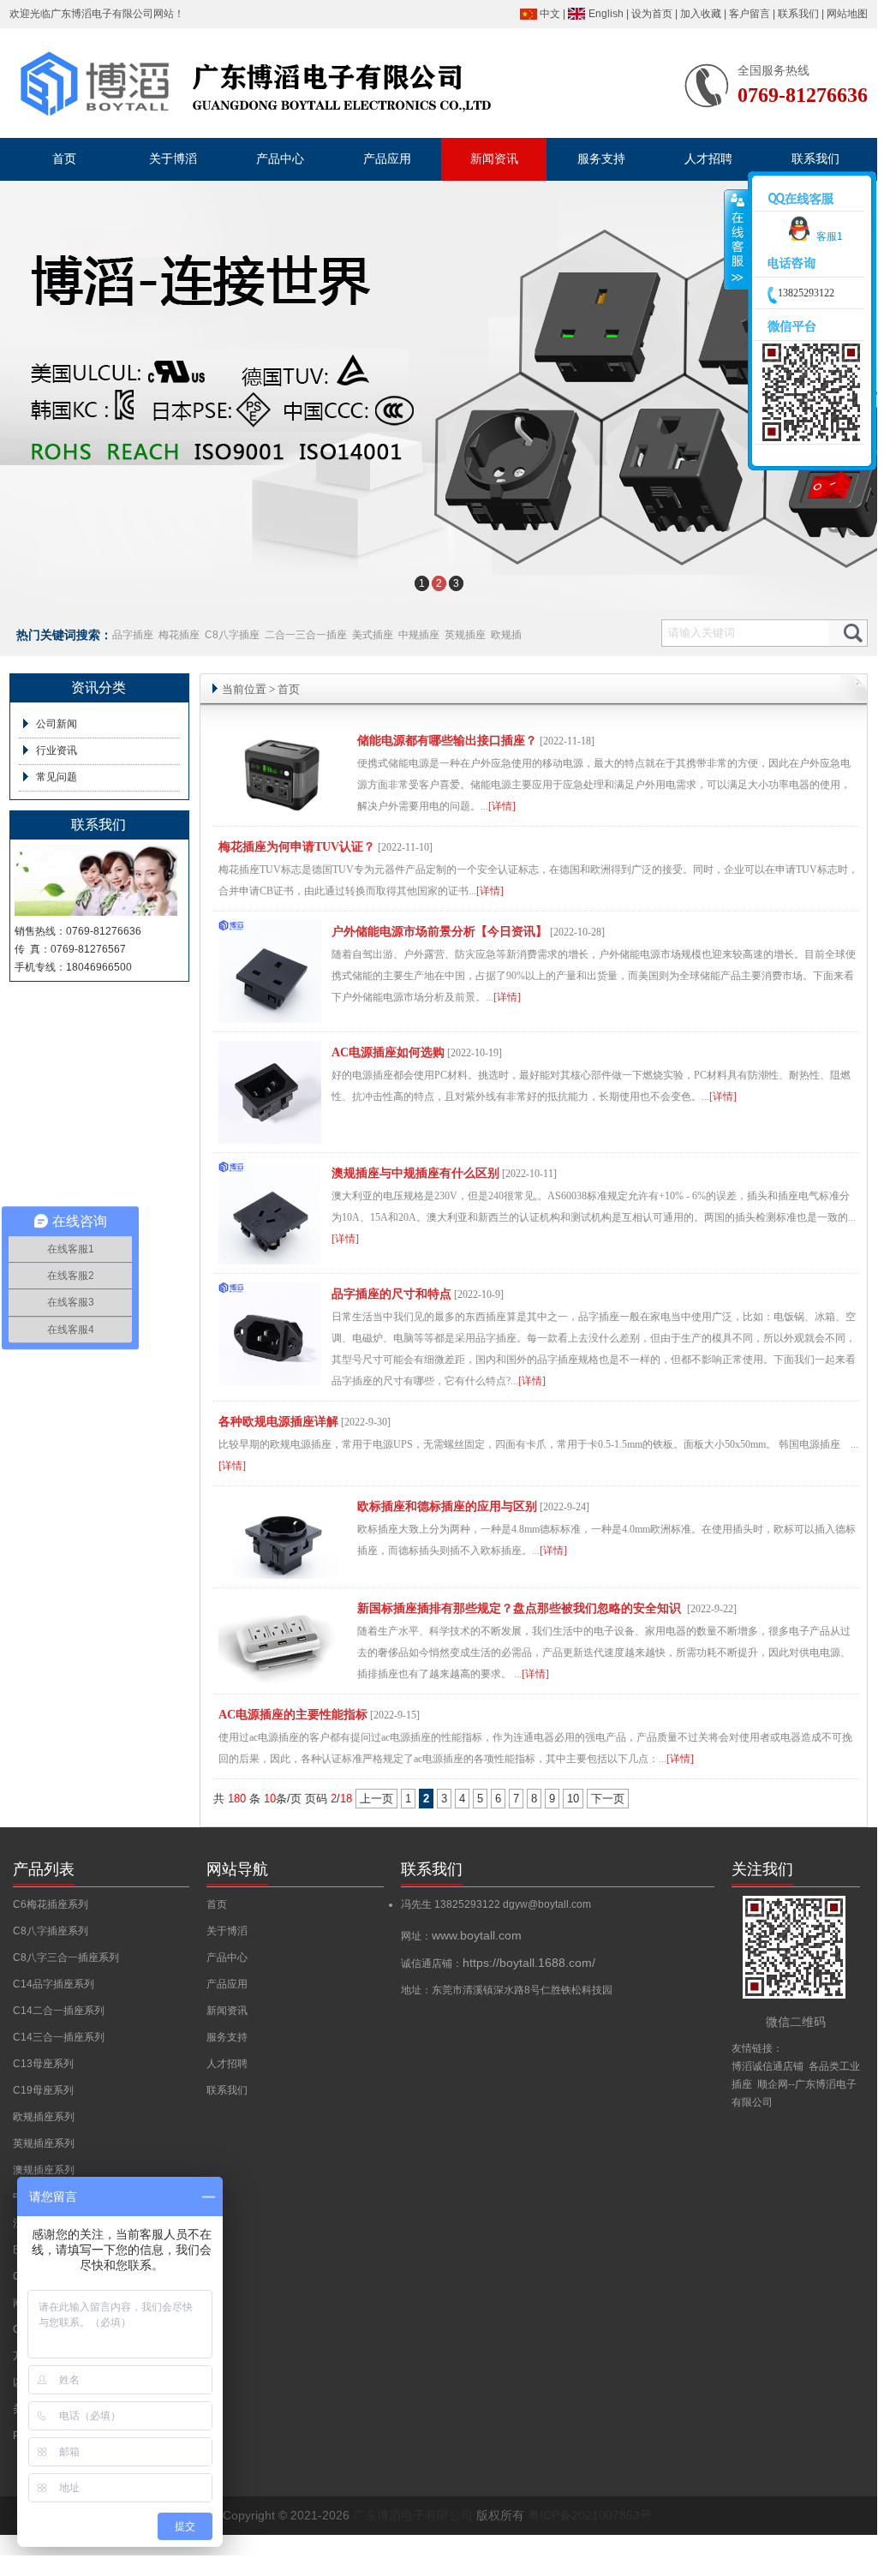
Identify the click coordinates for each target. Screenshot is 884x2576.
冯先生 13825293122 (452, 1904)
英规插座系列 (44, 2143)
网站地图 (847, 14)
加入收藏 (701, 14)
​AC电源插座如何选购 (388, 1052)
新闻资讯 (227, 2011)
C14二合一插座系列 (59, 2011)
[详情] (502, 806)
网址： (461, 1936)
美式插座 (373, 635)
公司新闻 (57, 724)
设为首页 (652, 14)
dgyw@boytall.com (547, 1904)
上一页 (376, 1799)
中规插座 (419, 635)
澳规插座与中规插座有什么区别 (415, 1173)
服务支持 (227, 2037)
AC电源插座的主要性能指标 (293, 1715)
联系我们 (798, 14)
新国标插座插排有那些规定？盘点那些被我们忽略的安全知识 (521, 1608)
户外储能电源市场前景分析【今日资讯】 (439, 932)
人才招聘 (227, 2064)
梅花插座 (179, 635)
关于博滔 (227, 1931)
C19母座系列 (43, 2090)
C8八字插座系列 (51, 1931)
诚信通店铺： (498, 1963)
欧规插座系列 (44, 2117)
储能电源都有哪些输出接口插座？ (447, 741)
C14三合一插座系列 (59, 2037)
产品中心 (227, 1957)
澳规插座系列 (44, 2170)
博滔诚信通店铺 (768, 2066)
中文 (550, 14)
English (606, 14)
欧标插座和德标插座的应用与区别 (447, 1506)
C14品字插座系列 (54, 1984)
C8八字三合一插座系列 (66, 1957)
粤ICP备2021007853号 (590, 2515)
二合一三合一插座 (306, 635)
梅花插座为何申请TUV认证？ (297, 847)
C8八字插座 (232, 635)
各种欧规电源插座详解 (278, 1422)
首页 (289, 689)
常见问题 (57, 777)
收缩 (736, 240)
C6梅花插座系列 (51, 1904)
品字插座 (133, 635)
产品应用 (227, 1984)
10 (573, 1799)
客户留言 (750, 14)
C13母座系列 (43, 2064)
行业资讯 (57, 750)
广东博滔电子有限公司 (102, 14)
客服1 (830, 236)
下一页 (608, 1799)
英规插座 (465, 635)
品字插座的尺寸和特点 (391, 1294)
